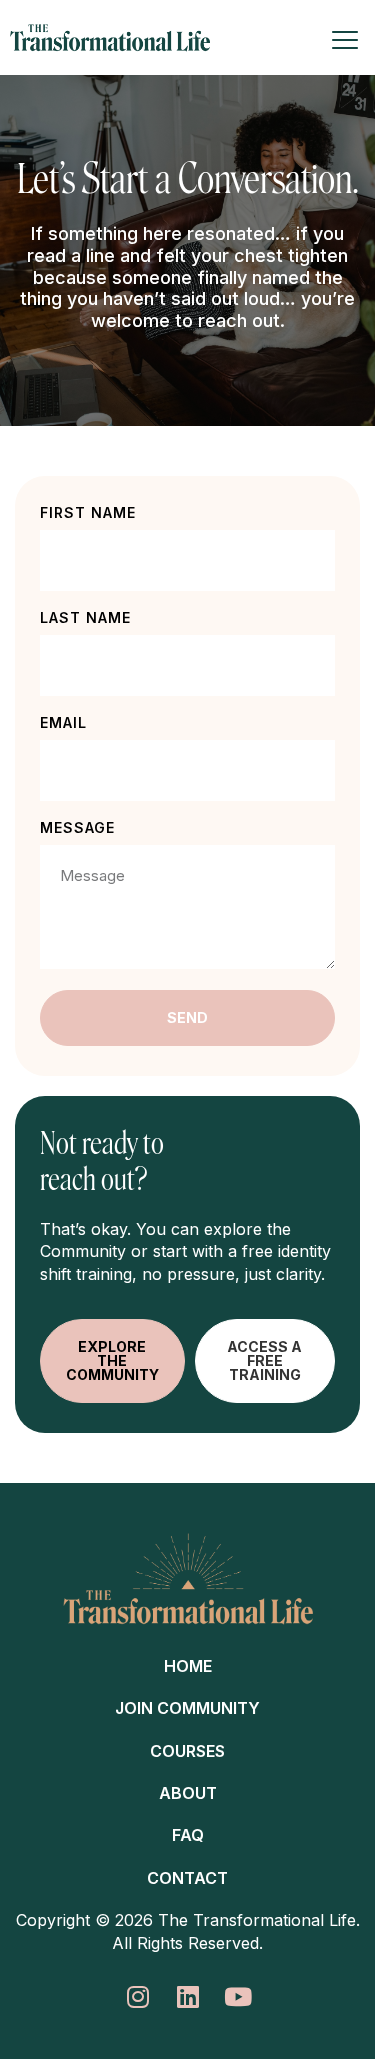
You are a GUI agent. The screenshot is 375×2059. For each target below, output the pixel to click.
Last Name (85, 618)
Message (77, 828)
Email (63, 723)
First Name (88, 513)
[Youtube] (237, 1996)
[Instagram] (137, 1996)
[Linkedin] (187, 1996)
